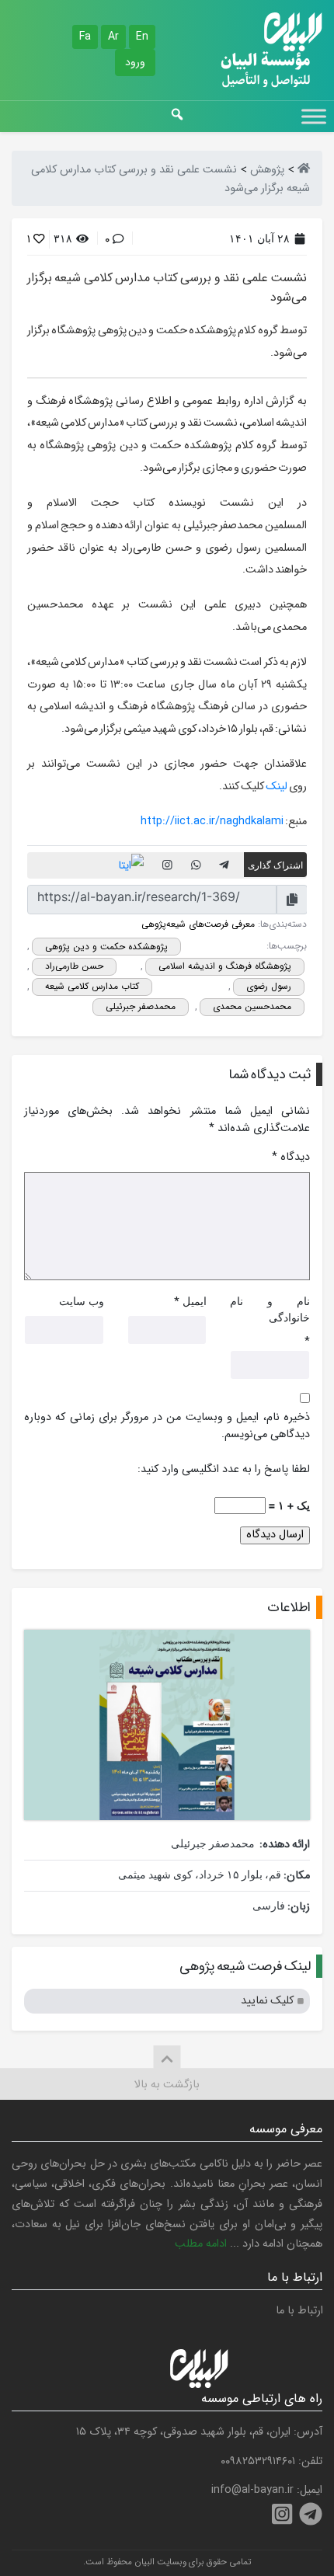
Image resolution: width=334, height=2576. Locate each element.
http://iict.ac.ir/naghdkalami (212, 822)
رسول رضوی (269, 986)
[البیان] (304, 170)
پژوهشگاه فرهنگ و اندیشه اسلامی (225, 966)
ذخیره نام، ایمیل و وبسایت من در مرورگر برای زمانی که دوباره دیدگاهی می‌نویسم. (167, 1426)
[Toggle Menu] (314, 116)
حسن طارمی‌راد (74, 966)
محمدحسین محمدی (252, 1006)
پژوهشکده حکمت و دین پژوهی (106, 947)
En (142, 37)
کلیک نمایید (267, 2001)
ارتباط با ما (299, 2311)
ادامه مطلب (201, 2244)
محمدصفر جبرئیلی (141, 1006)
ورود (135, 62)
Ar (113, 37)
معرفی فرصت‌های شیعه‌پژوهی (198, 924)
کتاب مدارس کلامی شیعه (92, 986)
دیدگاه (291, 1157)
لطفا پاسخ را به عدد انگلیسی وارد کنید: (224, 1470)
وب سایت (82, 1301)
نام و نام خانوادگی (270, 1309)
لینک (277, 787)
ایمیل (195, 1301)
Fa (85, 37)
